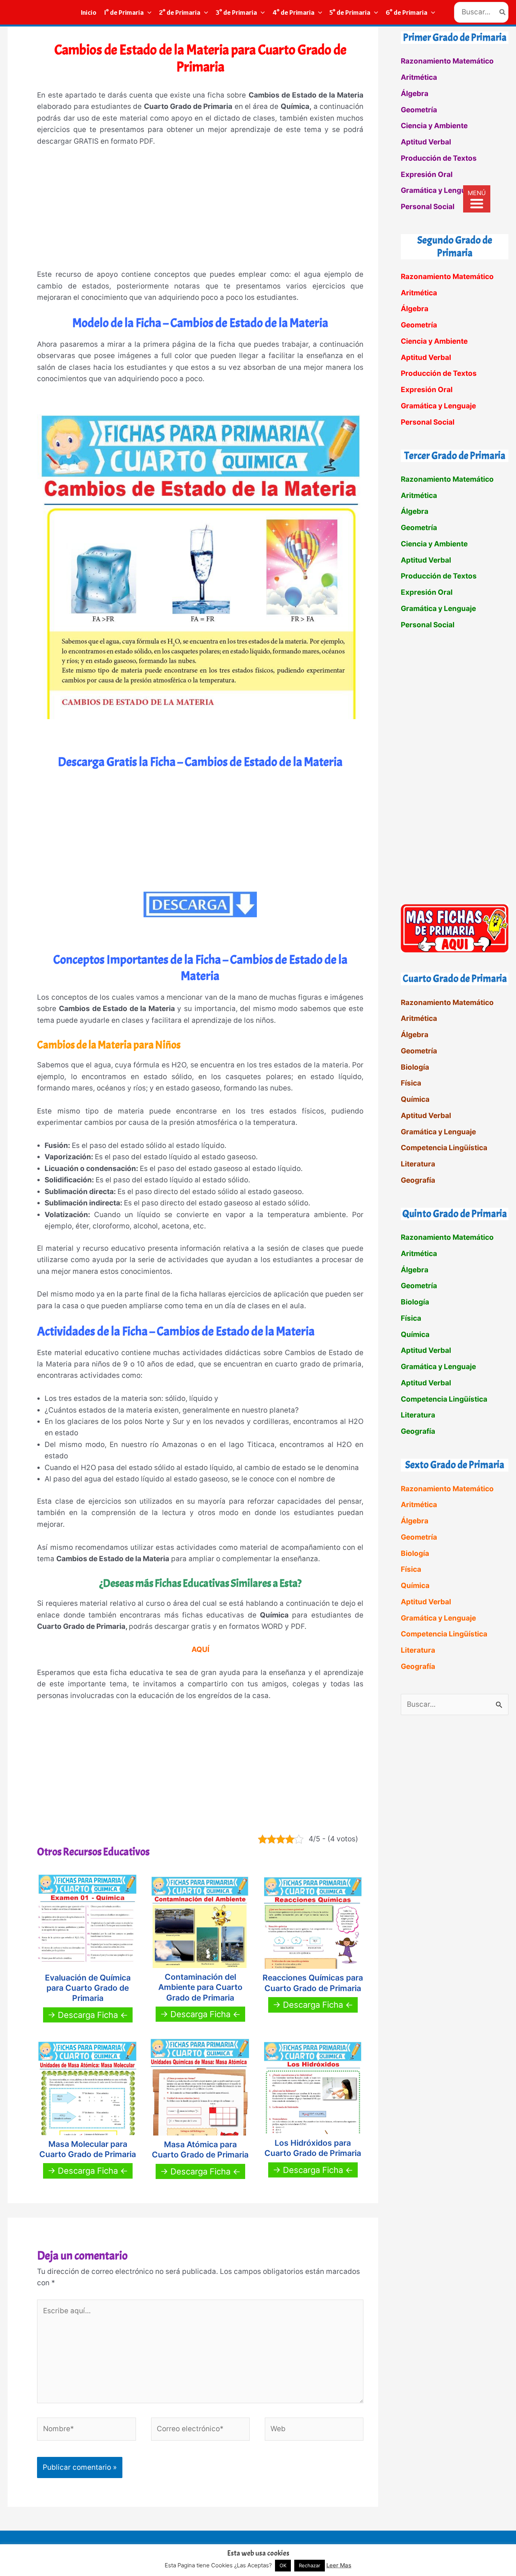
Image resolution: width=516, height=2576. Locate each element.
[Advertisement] (200, 211)
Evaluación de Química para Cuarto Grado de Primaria (88, 1988)
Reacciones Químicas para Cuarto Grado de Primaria (313, 1983)
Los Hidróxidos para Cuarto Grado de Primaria (313, 2148)
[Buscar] (503, 12)
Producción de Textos (439, 158)
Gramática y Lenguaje (438, 190)
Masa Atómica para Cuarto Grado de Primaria (200, 2150)
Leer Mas (339, 2565)
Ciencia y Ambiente (434, 126)
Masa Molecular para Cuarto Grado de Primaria (88, 2149)
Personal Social (428, 207)
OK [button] (283, 2565)
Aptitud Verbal (426, 142)
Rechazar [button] (310, 2565)
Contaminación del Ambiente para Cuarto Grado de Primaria (200, 1987)
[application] (148, 12)
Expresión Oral (427, 174)
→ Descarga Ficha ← (88, 2015)
